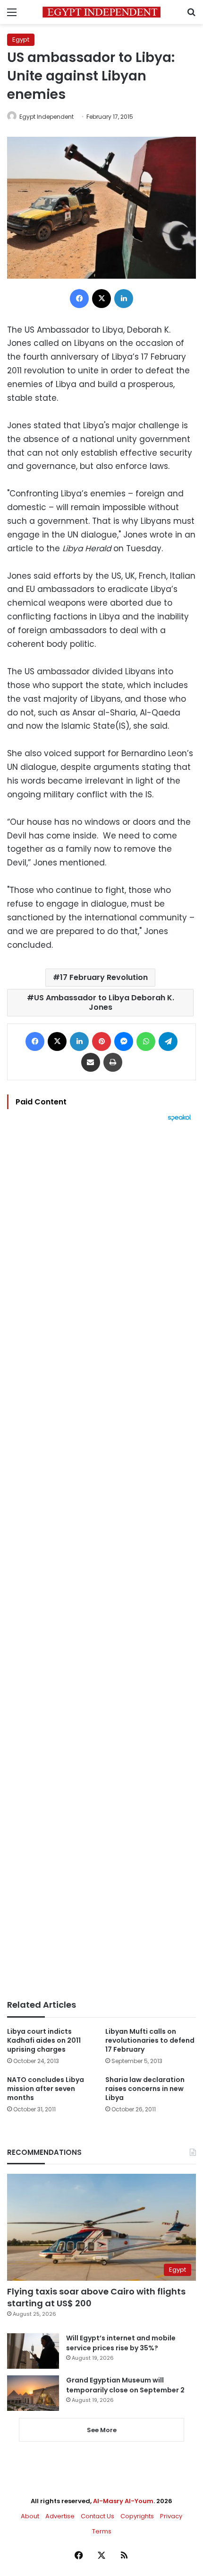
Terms (102, 2531)
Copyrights (137, 2516)
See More (102, 2430)
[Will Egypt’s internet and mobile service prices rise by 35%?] (33, 2351)
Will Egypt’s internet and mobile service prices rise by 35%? (121, 2343)
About (30, 2516)
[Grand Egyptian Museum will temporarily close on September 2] (33, 2393)
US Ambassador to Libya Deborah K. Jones (104, 1002)
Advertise (60, 2516)
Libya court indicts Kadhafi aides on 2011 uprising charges (44, 2040)
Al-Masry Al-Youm (123, 2501)
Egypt (21, 40)
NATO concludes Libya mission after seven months (46, 2089)
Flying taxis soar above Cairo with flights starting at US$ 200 (96, 2297)
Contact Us (97, 2516)
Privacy (171, 2516)
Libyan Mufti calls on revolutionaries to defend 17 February (150, 2040)
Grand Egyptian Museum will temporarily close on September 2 (125, 2385)
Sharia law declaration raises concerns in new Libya (145, 2089)
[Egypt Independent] (101, 12)
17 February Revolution (104, 977)
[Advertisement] (101, 1561)
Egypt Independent (47, 117)
